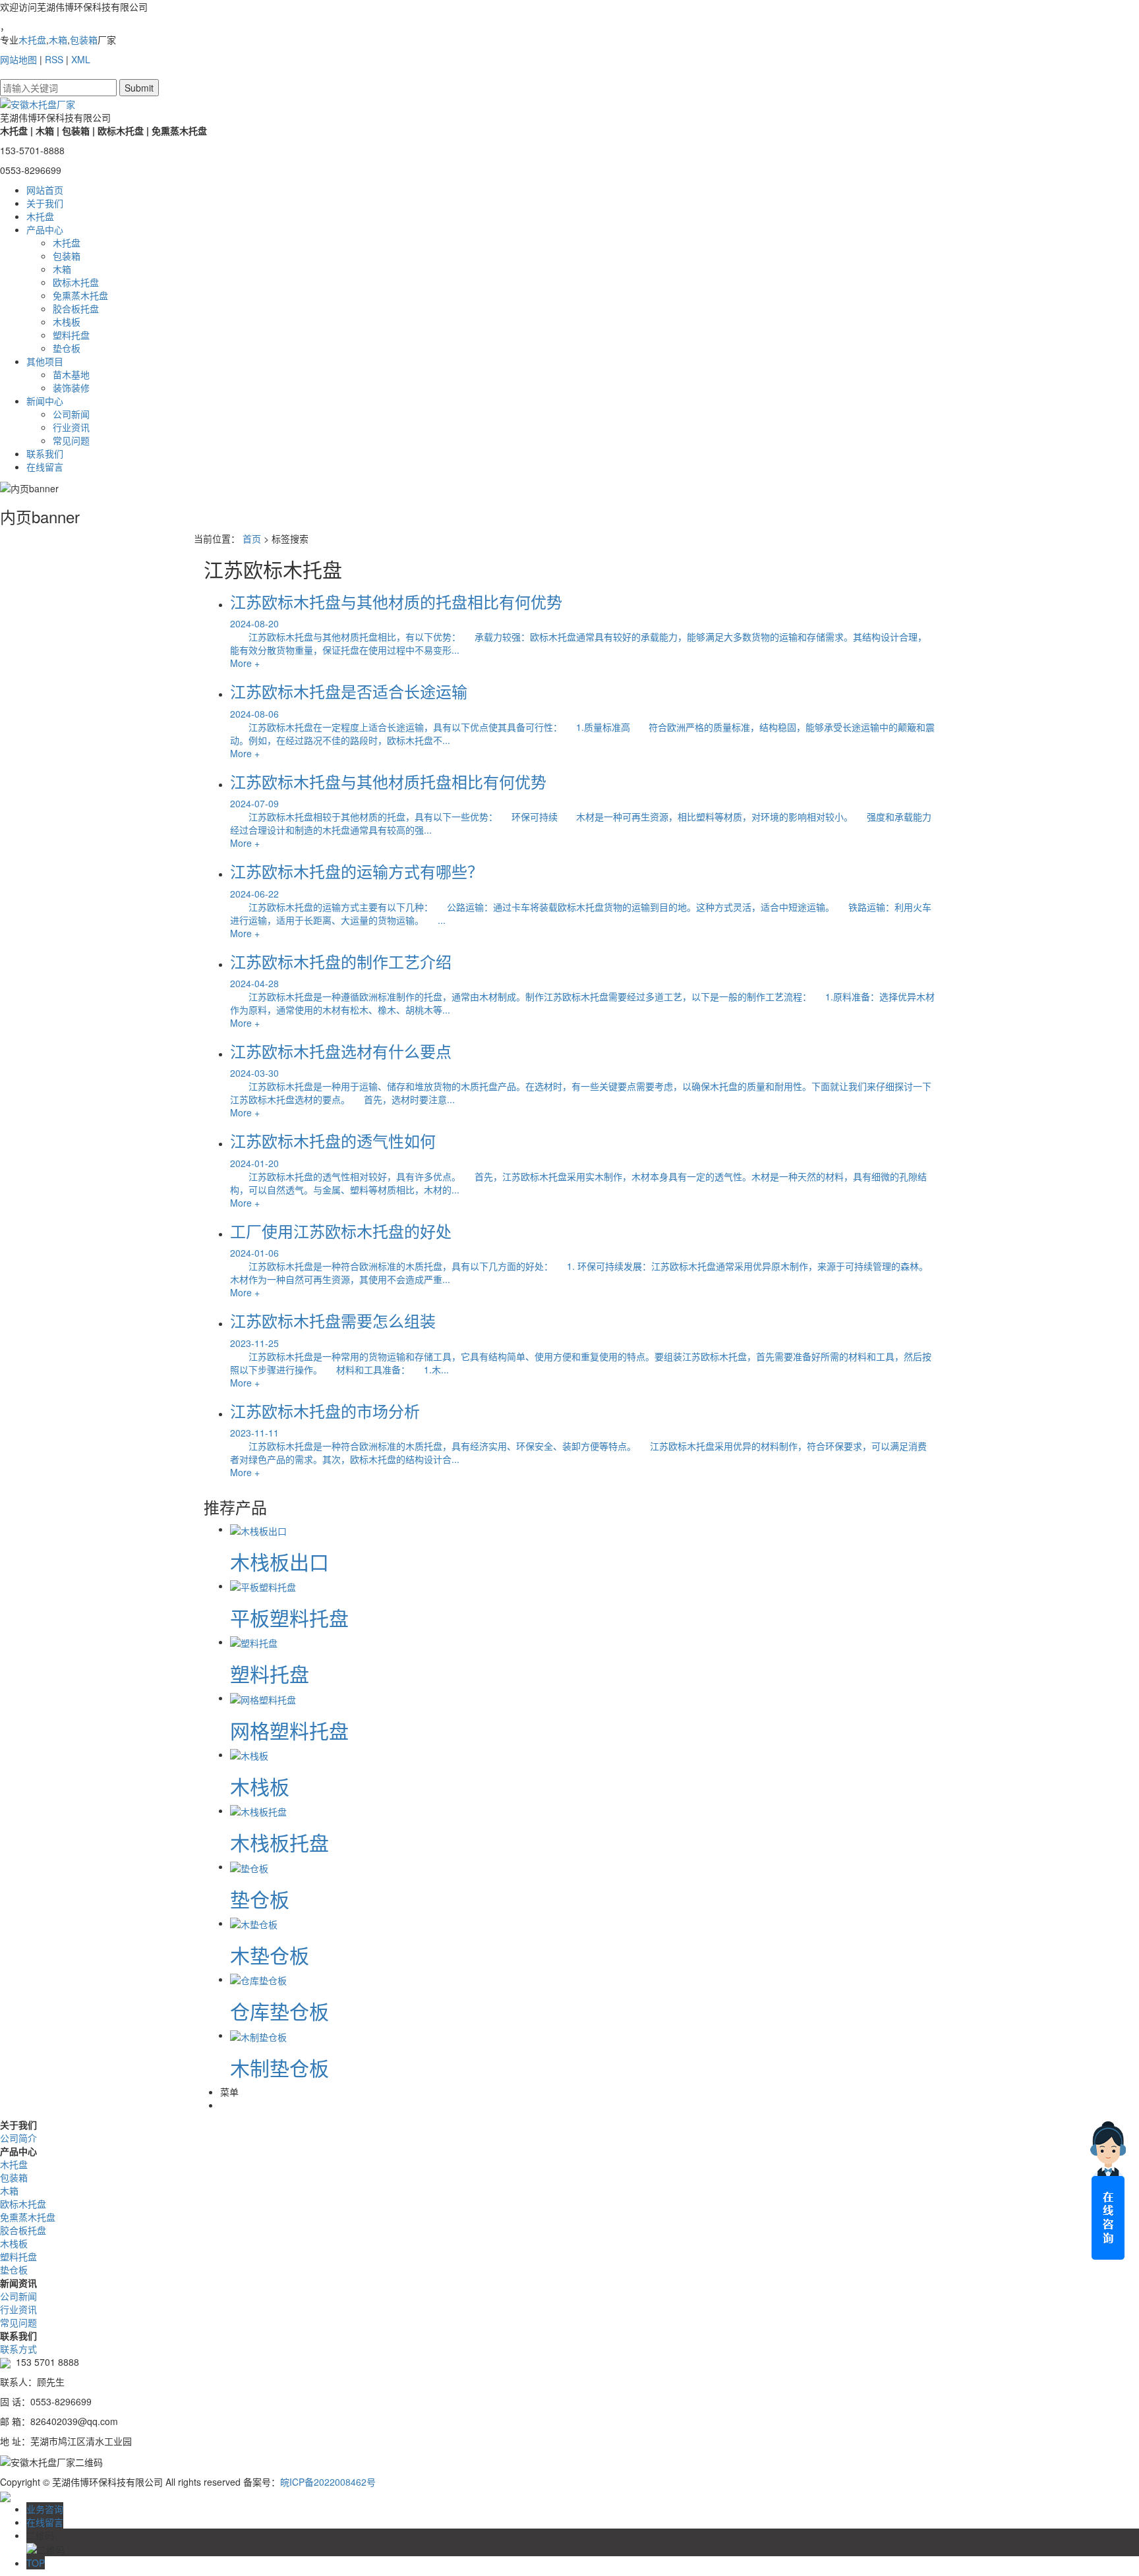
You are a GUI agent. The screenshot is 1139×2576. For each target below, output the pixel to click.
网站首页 (45, 190)
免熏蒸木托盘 (80, 295)
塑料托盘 (71, 335)
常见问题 (71, 440)
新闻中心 (45, 401)
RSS (54, 59)
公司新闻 (71, 414)
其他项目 (45, 361)
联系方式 (18, 2349)
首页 (252, 538)
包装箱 (84, 40)
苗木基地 (71, 374)
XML (81, 59)
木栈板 (67, 322)
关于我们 (45, 203)
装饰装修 (71, 387)
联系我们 (45, 453)
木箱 (58, 40)
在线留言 (45, 467)
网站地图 (18, 59)
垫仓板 (67, 348)
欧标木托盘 (76, 282)
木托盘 (32, 40)
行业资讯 (71, 427)
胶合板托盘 (76, 308)
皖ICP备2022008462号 (328, 2482)
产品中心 (45, 229)
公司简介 (18, 2138)
